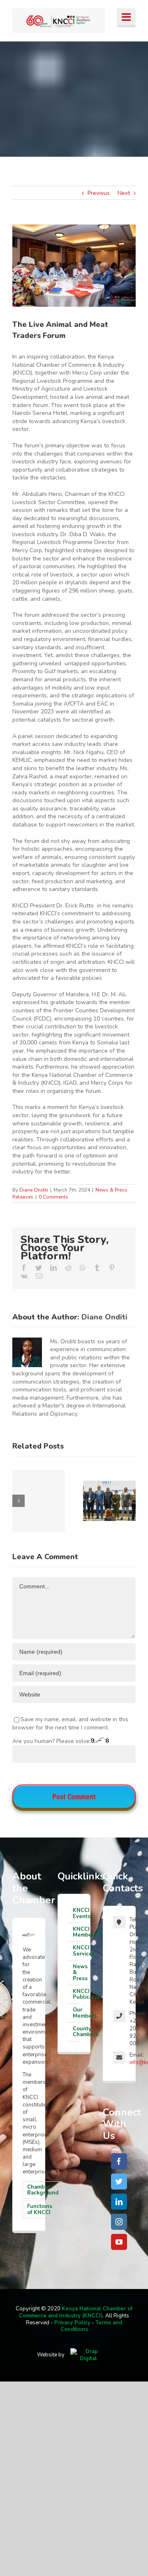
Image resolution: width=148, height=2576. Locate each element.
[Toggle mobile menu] (126, 18)
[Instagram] (119, 2222)
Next (124, 193)
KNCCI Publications (76, 1994)
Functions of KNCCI (40, 2209)
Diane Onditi (34, 1190)
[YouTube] (119, 2242)
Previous (99, 193)
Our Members (76, 2013)
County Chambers (76, 2032)
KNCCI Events (76, 1913)
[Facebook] (119, 2161)
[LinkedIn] (119, 2202)
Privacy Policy (72, 2323)
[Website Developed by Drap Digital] (88, 2355)
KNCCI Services (76, 1951)
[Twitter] (119, 2181)
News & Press (76, 1973)
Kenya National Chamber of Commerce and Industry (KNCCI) (76, 2312)
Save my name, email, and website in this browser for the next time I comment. (70, 1723)
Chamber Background (43, 2190)
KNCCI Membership (76, 1932)
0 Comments (53, 1197)
